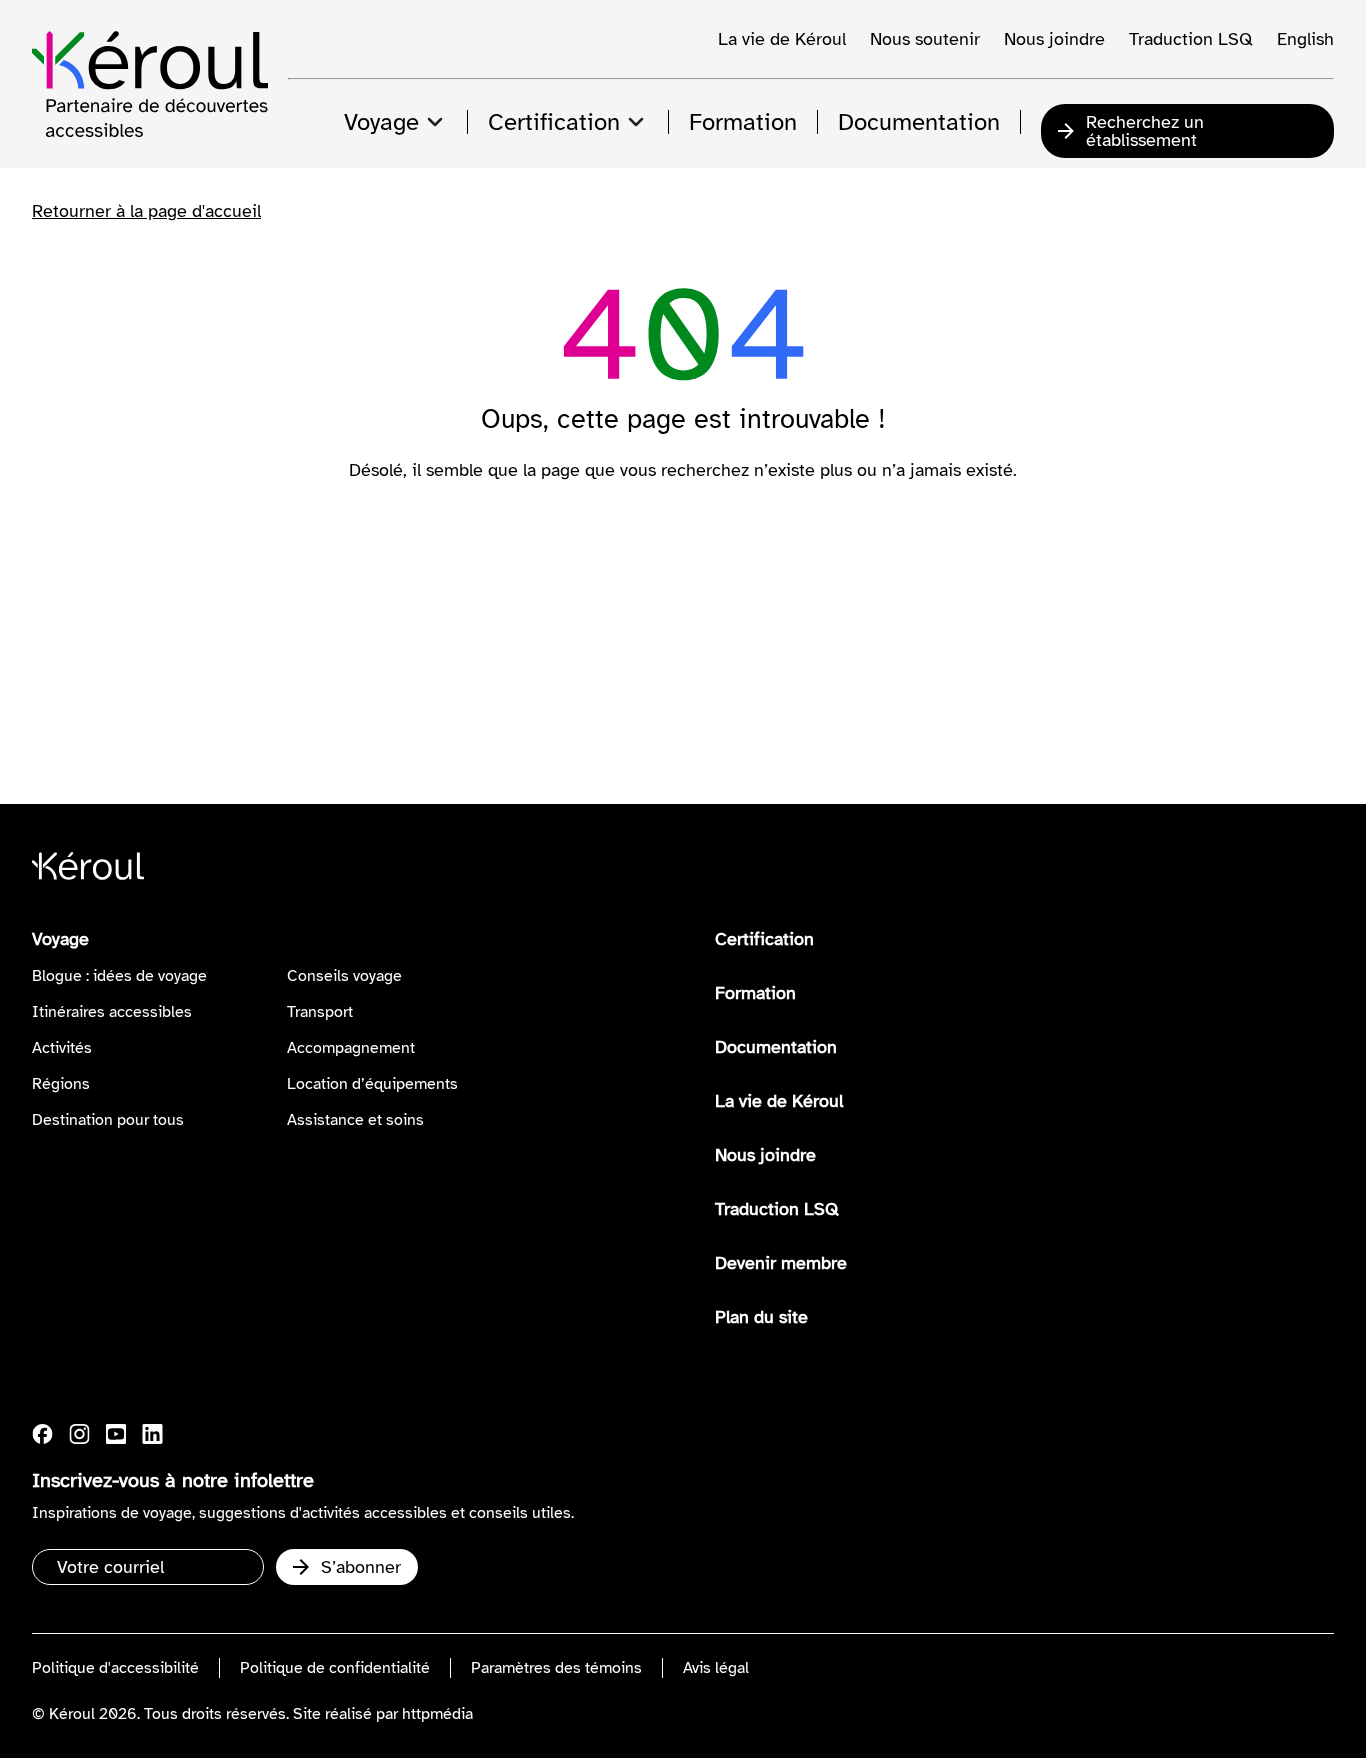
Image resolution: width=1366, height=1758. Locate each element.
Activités (62, 1048)
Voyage (60, 939)
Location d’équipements (372, 1084)
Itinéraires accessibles (112, 1012)
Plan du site (761, 1317)
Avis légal (716, 1668)
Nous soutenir (925, 39)
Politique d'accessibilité (115, 1668)
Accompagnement (351, 1048)
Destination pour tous (108, 1120)
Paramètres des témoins (556, 1668)
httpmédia (437, 1714)
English (1305, 39)
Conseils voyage (344, 976)
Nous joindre (1054, 39)
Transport (320, 1012)
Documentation (776, 1047)
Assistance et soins (355, 1120)
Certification (764, 939)
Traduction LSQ (1191, 39)
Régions (61, 1084)
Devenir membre (781, 1263)
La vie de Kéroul (782, 39)
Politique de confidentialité (335, 1668)
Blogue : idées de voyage (119, 976)
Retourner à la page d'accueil (146, 211)
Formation (755, 993)
